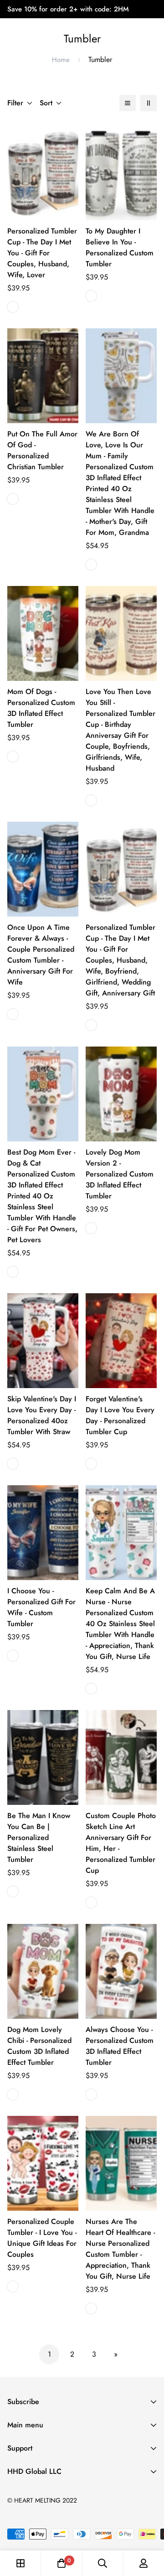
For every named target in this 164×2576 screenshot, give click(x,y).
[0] (61, 2563)
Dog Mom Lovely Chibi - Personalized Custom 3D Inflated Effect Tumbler (39, 2046)
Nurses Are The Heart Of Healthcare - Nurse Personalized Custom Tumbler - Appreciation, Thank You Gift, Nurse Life (120, 2249)
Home (61, 60)
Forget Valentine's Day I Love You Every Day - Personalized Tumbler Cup (120, 1415)
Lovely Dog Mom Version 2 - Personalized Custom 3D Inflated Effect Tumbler (120, 1174)
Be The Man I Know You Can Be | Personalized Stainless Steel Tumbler (39, 1837)
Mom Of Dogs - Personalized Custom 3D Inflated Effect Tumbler (41, 708)
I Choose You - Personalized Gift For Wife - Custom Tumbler (41, 1607)
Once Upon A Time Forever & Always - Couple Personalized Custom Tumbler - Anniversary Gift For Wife (41, 955)
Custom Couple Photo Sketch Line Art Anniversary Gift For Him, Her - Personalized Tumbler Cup (121, 1843)
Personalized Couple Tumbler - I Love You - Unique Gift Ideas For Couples (42, 2238)
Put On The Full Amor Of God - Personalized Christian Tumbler (42, 450)
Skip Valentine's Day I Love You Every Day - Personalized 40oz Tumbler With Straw (42, 1415)
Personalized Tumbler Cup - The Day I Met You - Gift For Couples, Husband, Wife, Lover (42, 253)
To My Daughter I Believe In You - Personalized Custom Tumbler (120, 247)
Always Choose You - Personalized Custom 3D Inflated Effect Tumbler (120, 2046)
